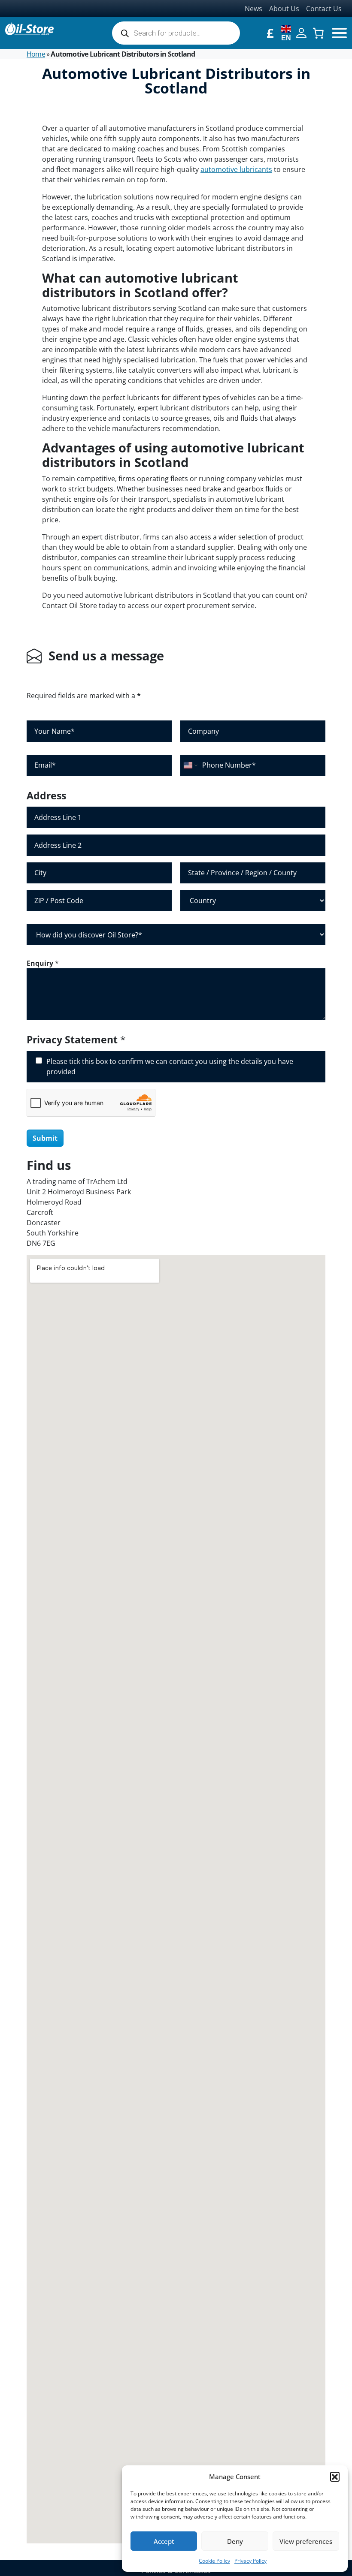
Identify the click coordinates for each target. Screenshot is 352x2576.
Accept (164, 2541)
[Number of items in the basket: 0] (318, 33)
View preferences (306, 2541)
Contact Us (324, 9)
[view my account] (301, 32)
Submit (45, 1138)
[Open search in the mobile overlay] (176, 33)
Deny (235, 2541)
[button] (335, 2477)
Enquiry (43, 963)
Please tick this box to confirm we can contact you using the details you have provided (170, 1067)
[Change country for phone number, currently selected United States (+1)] (190, 765)
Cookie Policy (214, 2561)
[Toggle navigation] (339, 33)
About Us (284, 9)
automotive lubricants (236, 169)
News (253, 9)
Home (36, 54)
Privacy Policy (250, 2561)
